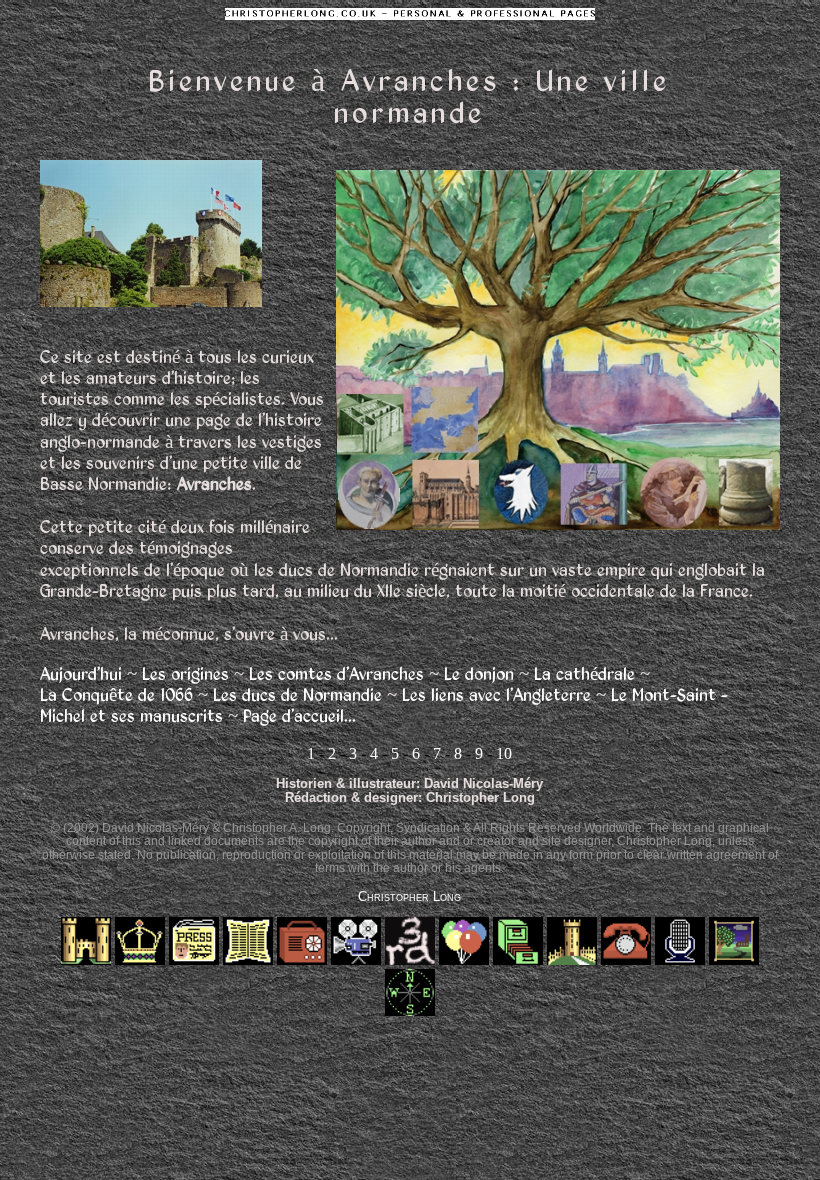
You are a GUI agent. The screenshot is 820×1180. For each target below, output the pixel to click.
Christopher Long (409, 896)
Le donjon (479, 673)
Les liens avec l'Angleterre (496, 694)
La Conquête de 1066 (116, 694)
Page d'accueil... (299, 715)
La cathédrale (584, 673)
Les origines (185, 673)
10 (504, 753)
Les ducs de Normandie (297, 694)
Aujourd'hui (81, 673)
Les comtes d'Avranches (336, 673)
